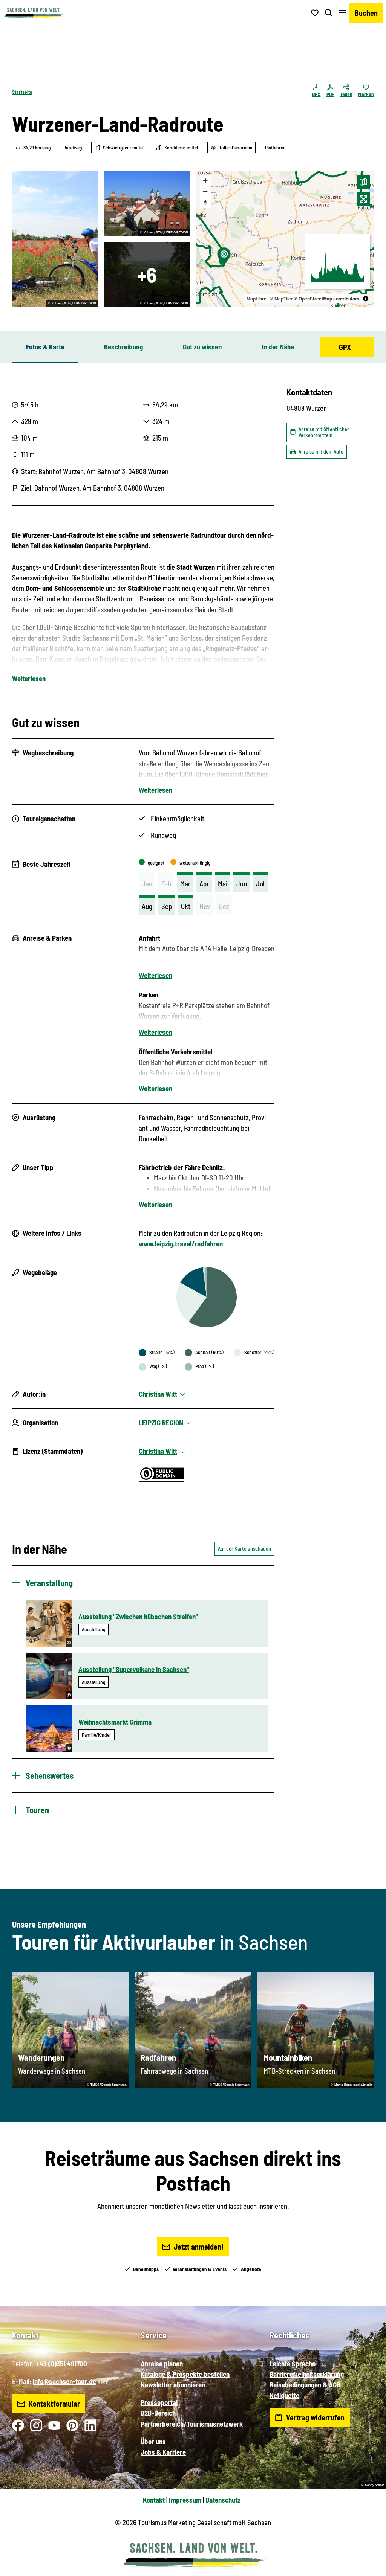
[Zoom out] (205, 191)
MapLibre (257, 299)
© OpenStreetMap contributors (327, 299)
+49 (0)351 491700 (62, 2363)
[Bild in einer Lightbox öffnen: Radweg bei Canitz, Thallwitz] (55, 239)
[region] (285, 239)
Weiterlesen (29, 678)
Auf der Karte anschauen (244, 1549)
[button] (368, 2567)
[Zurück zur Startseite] (34, 13)
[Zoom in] (205, 181)
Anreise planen (162, 2363)
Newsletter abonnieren (173, 2385)
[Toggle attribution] (366, 299)
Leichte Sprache (293, 2363)
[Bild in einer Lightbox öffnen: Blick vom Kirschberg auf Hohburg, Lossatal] (147, 275)
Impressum (185, 2500)
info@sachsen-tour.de (64, 2381)
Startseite (22, 92)
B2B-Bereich (158, 2413)
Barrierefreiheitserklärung (307, 2374)
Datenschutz (223, 2500)
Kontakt (154, 2500)
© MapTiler (281, 299)
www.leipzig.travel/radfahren (181, 1244)
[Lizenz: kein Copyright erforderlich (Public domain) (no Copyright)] (161, 1479)
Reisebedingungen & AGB (305, 2385)
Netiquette (284, 2395)
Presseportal (159, 2402)
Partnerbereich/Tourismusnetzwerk (192, 2424)
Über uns (153, 2441)
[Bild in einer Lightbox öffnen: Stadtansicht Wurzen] (147, 204)
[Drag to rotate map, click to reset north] (205, 202)
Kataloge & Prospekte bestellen (185, 2374)
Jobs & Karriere (163, 2452)
